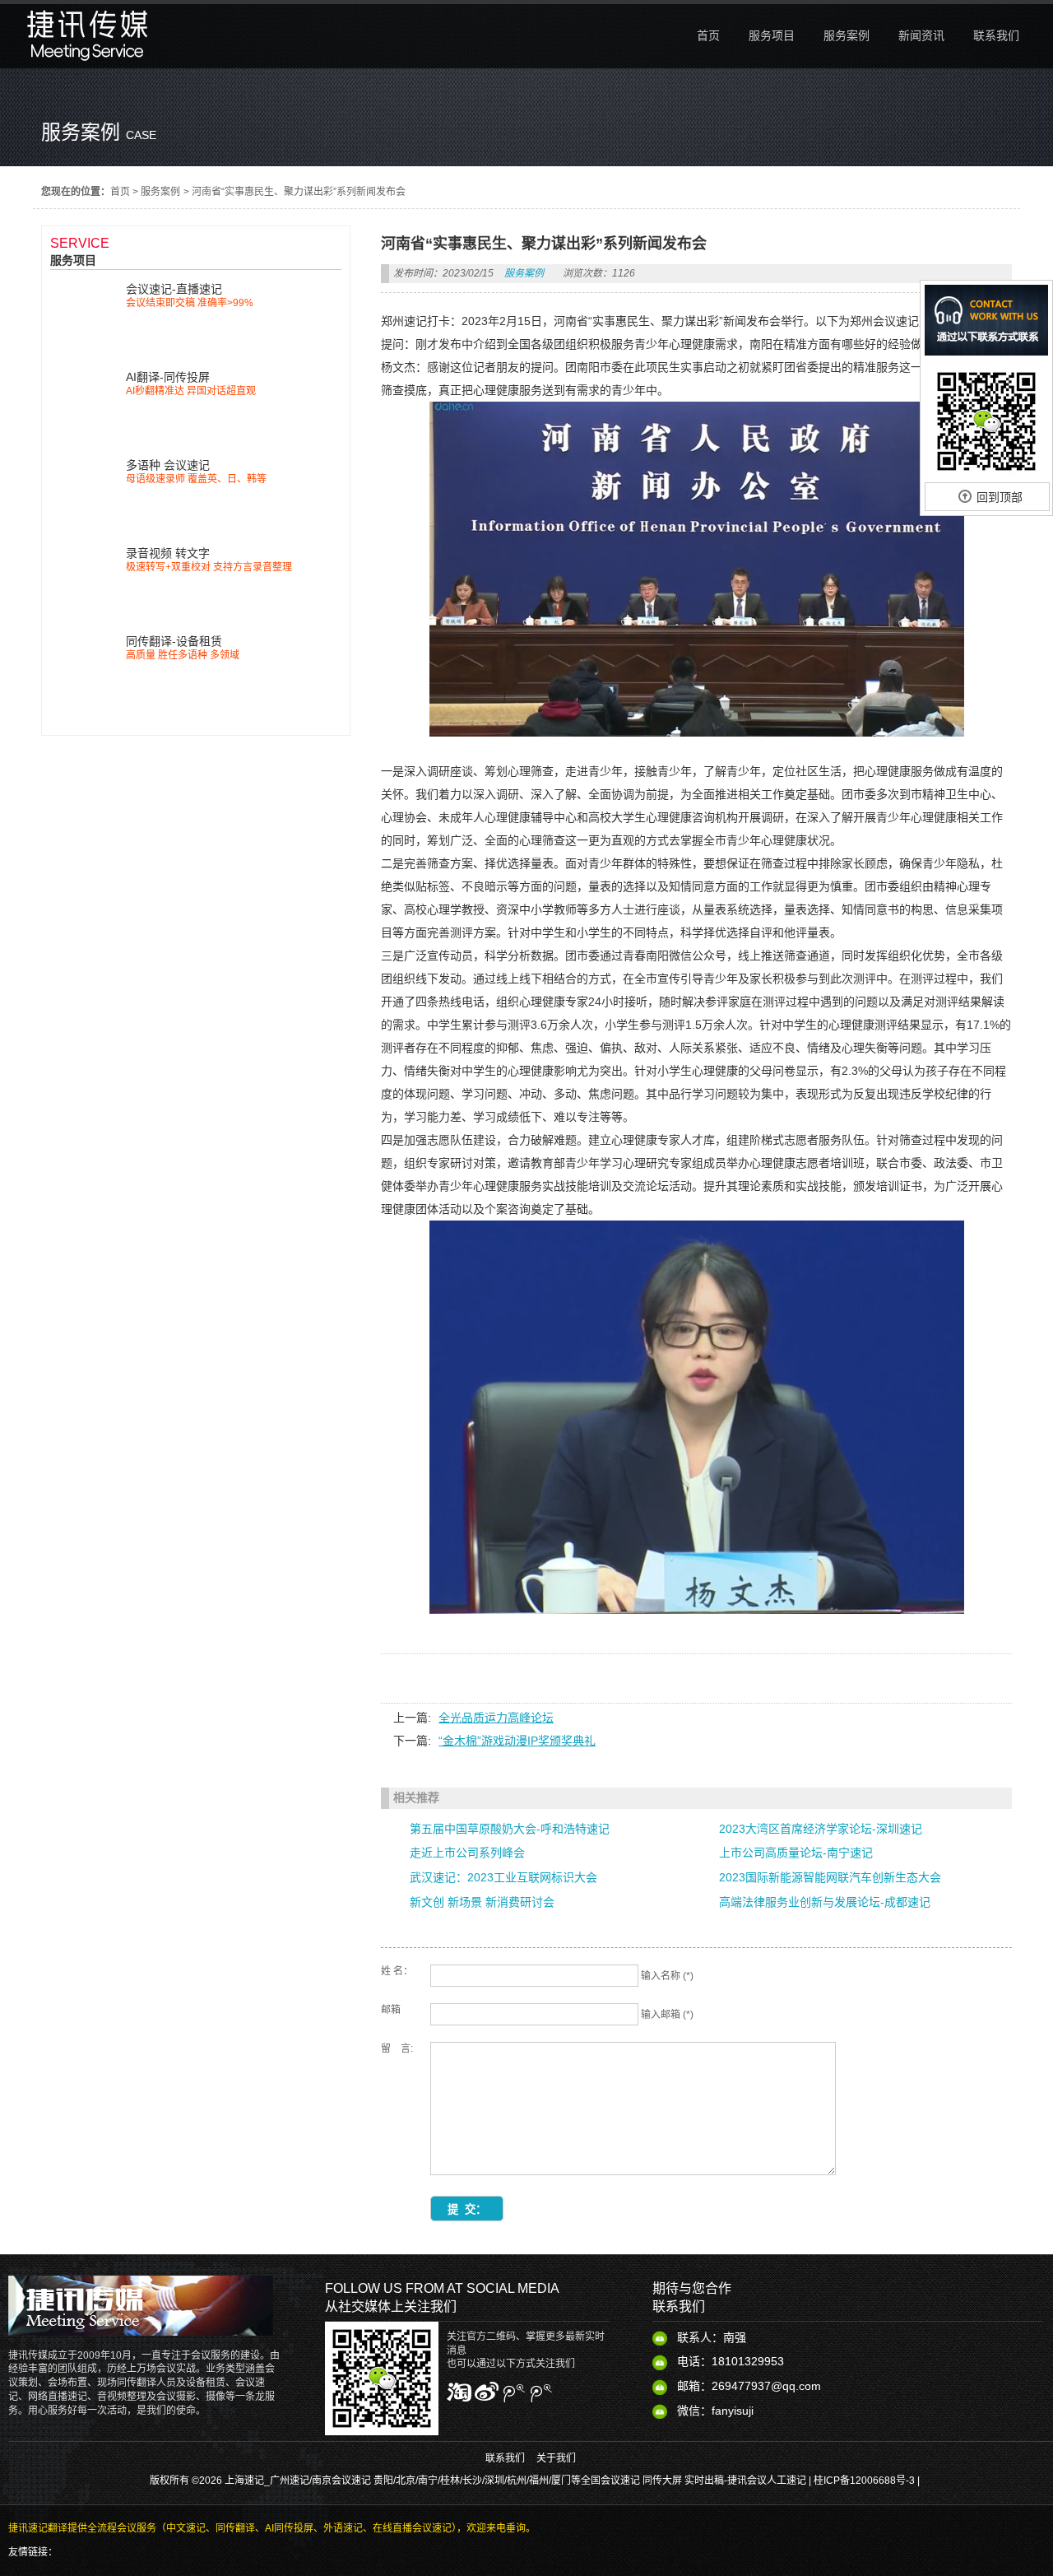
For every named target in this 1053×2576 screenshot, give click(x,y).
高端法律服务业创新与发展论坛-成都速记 (825, 1902)
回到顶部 (1000, 497)
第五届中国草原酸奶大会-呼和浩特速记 (510, 1829)
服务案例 (160, 192)
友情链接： (33, 2552)
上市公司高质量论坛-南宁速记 (796, 1853)
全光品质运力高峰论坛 (496, 1718)
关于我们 (556, 2458)
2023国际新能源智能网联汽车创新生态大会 (830, 1877)
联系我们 (505, 2458)
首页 (120, 192)
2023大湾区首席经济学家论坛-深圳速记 (821, 1829)
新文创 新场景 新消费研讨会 (482, 1902)
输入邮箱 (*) (667, 2015)
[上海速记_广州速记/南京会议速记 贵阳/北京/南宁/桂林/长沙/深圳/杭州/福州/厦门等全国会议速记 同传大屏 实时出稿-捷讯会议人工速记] (88, 64)
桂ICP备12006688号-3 (864, 2481)
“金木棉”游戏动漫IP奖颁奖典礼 (517, 1741)
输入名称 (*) (667, 1976)
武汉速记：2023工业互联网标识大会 (503, 1877)
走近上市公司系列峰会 (467, 1853)
